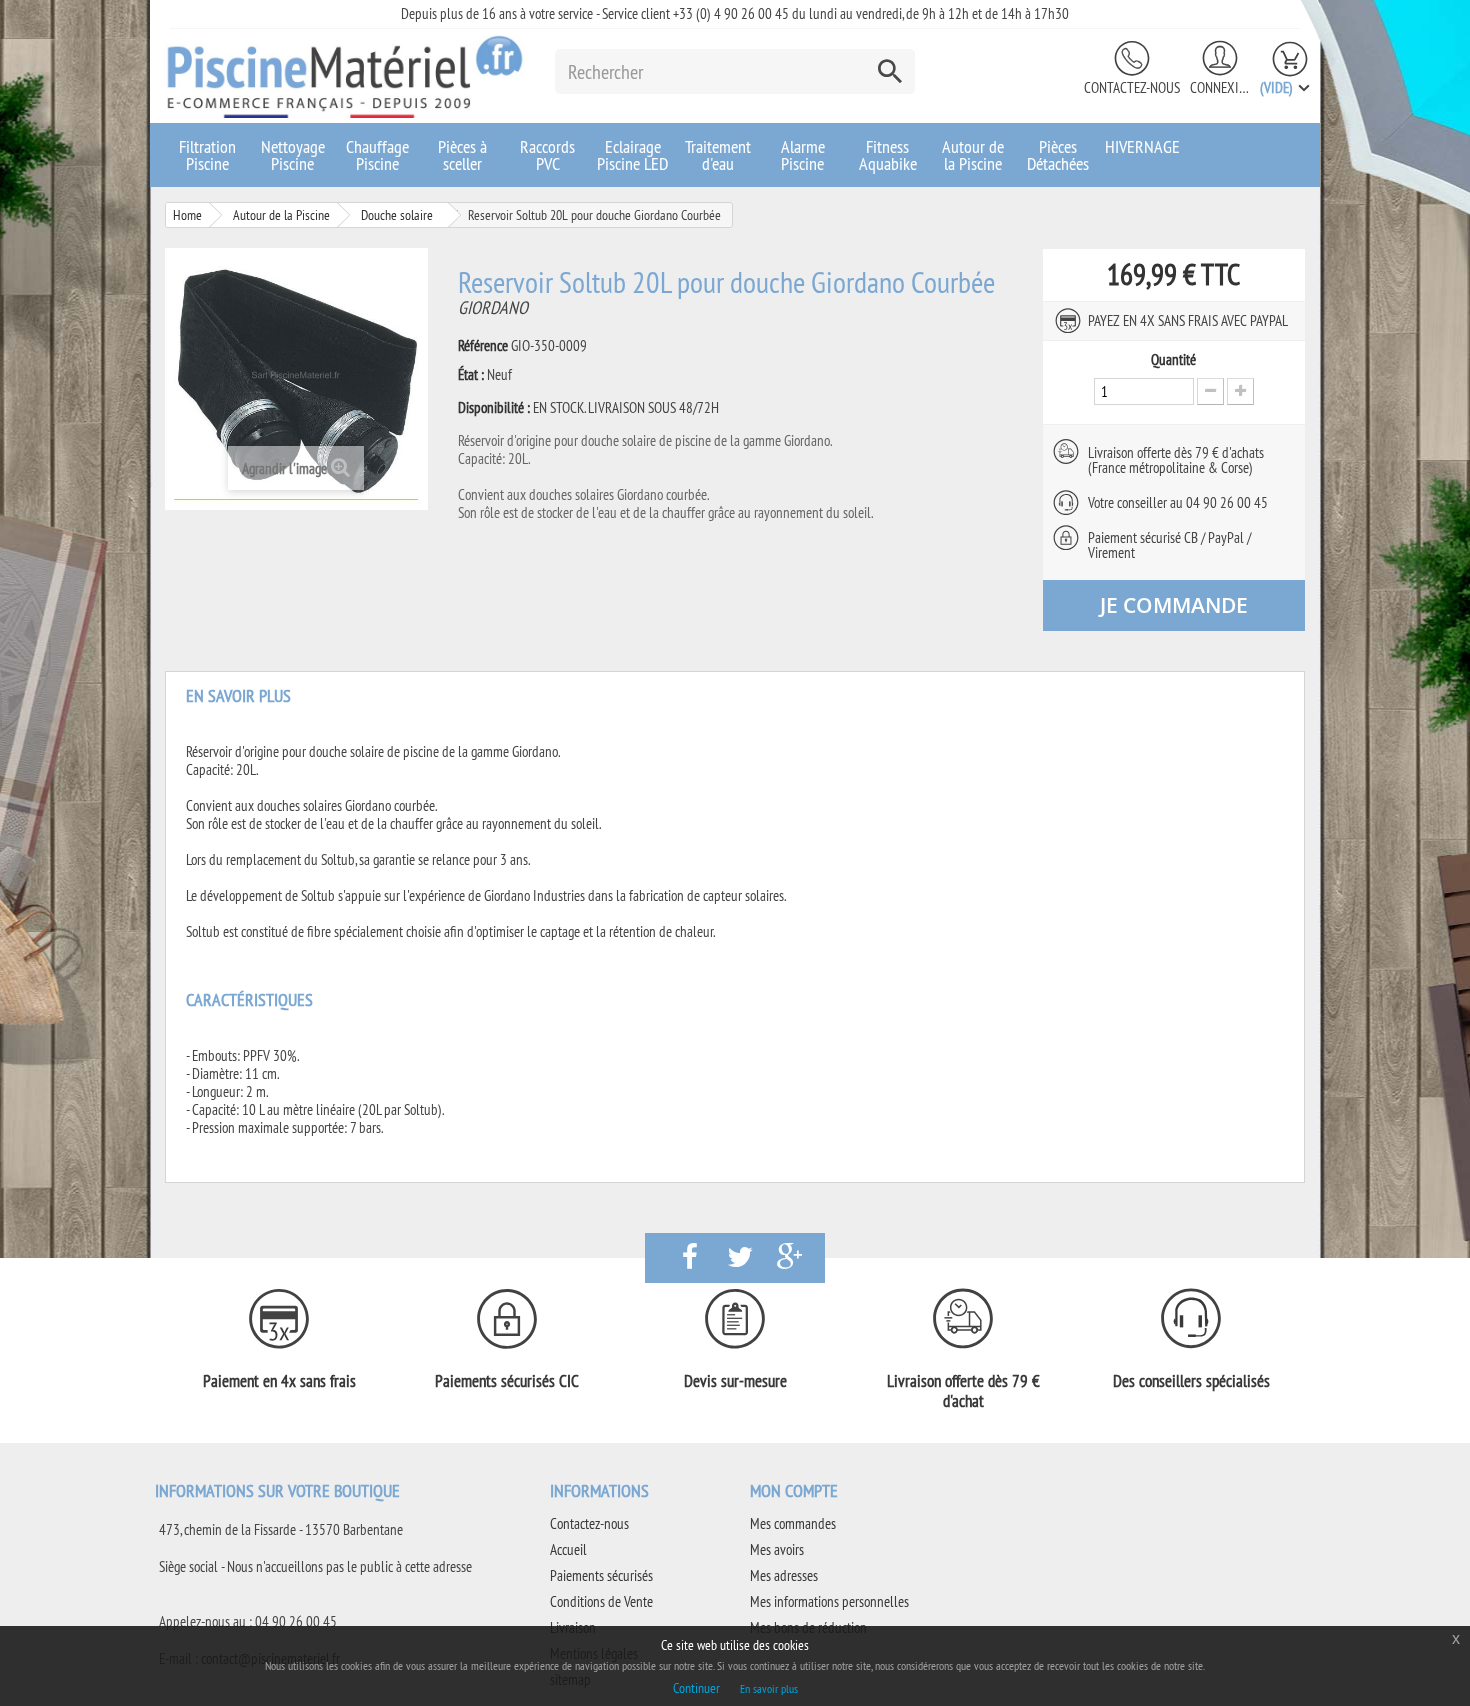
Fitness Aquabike (888, 155)
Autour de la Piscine (973, 155)
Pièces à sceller (462, 155)
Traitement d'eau (718, 155)
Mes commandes (793, 1523)
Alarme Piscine (803, 155)
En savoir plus (769, 1688)
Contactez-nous (1132, 87)
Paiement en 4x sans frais (279, 1381)
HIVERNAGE (1142, 146)
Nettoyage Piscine (293, 155)
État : (471, 375)
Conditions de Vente (601, 1601)
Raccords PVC (547, 155)
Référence (483, 346)
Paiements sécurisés (601, 1575)
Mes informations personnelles (829, 1601)
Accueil (568, 1549)
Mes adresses (784, 1575)
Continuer (696, 1688)
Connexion (1220, 87)
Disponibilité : (494, 408)
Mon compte (794, 1490)
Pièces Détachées (1058, 155)
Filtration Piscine (207, 155)
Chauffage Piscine (377, 155)
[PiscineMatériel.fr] (345, 76)
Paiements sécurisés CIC (507, 1381)
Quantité (1173, 360)
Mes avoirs (777, 1549)
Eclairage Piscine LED (632, 155)
